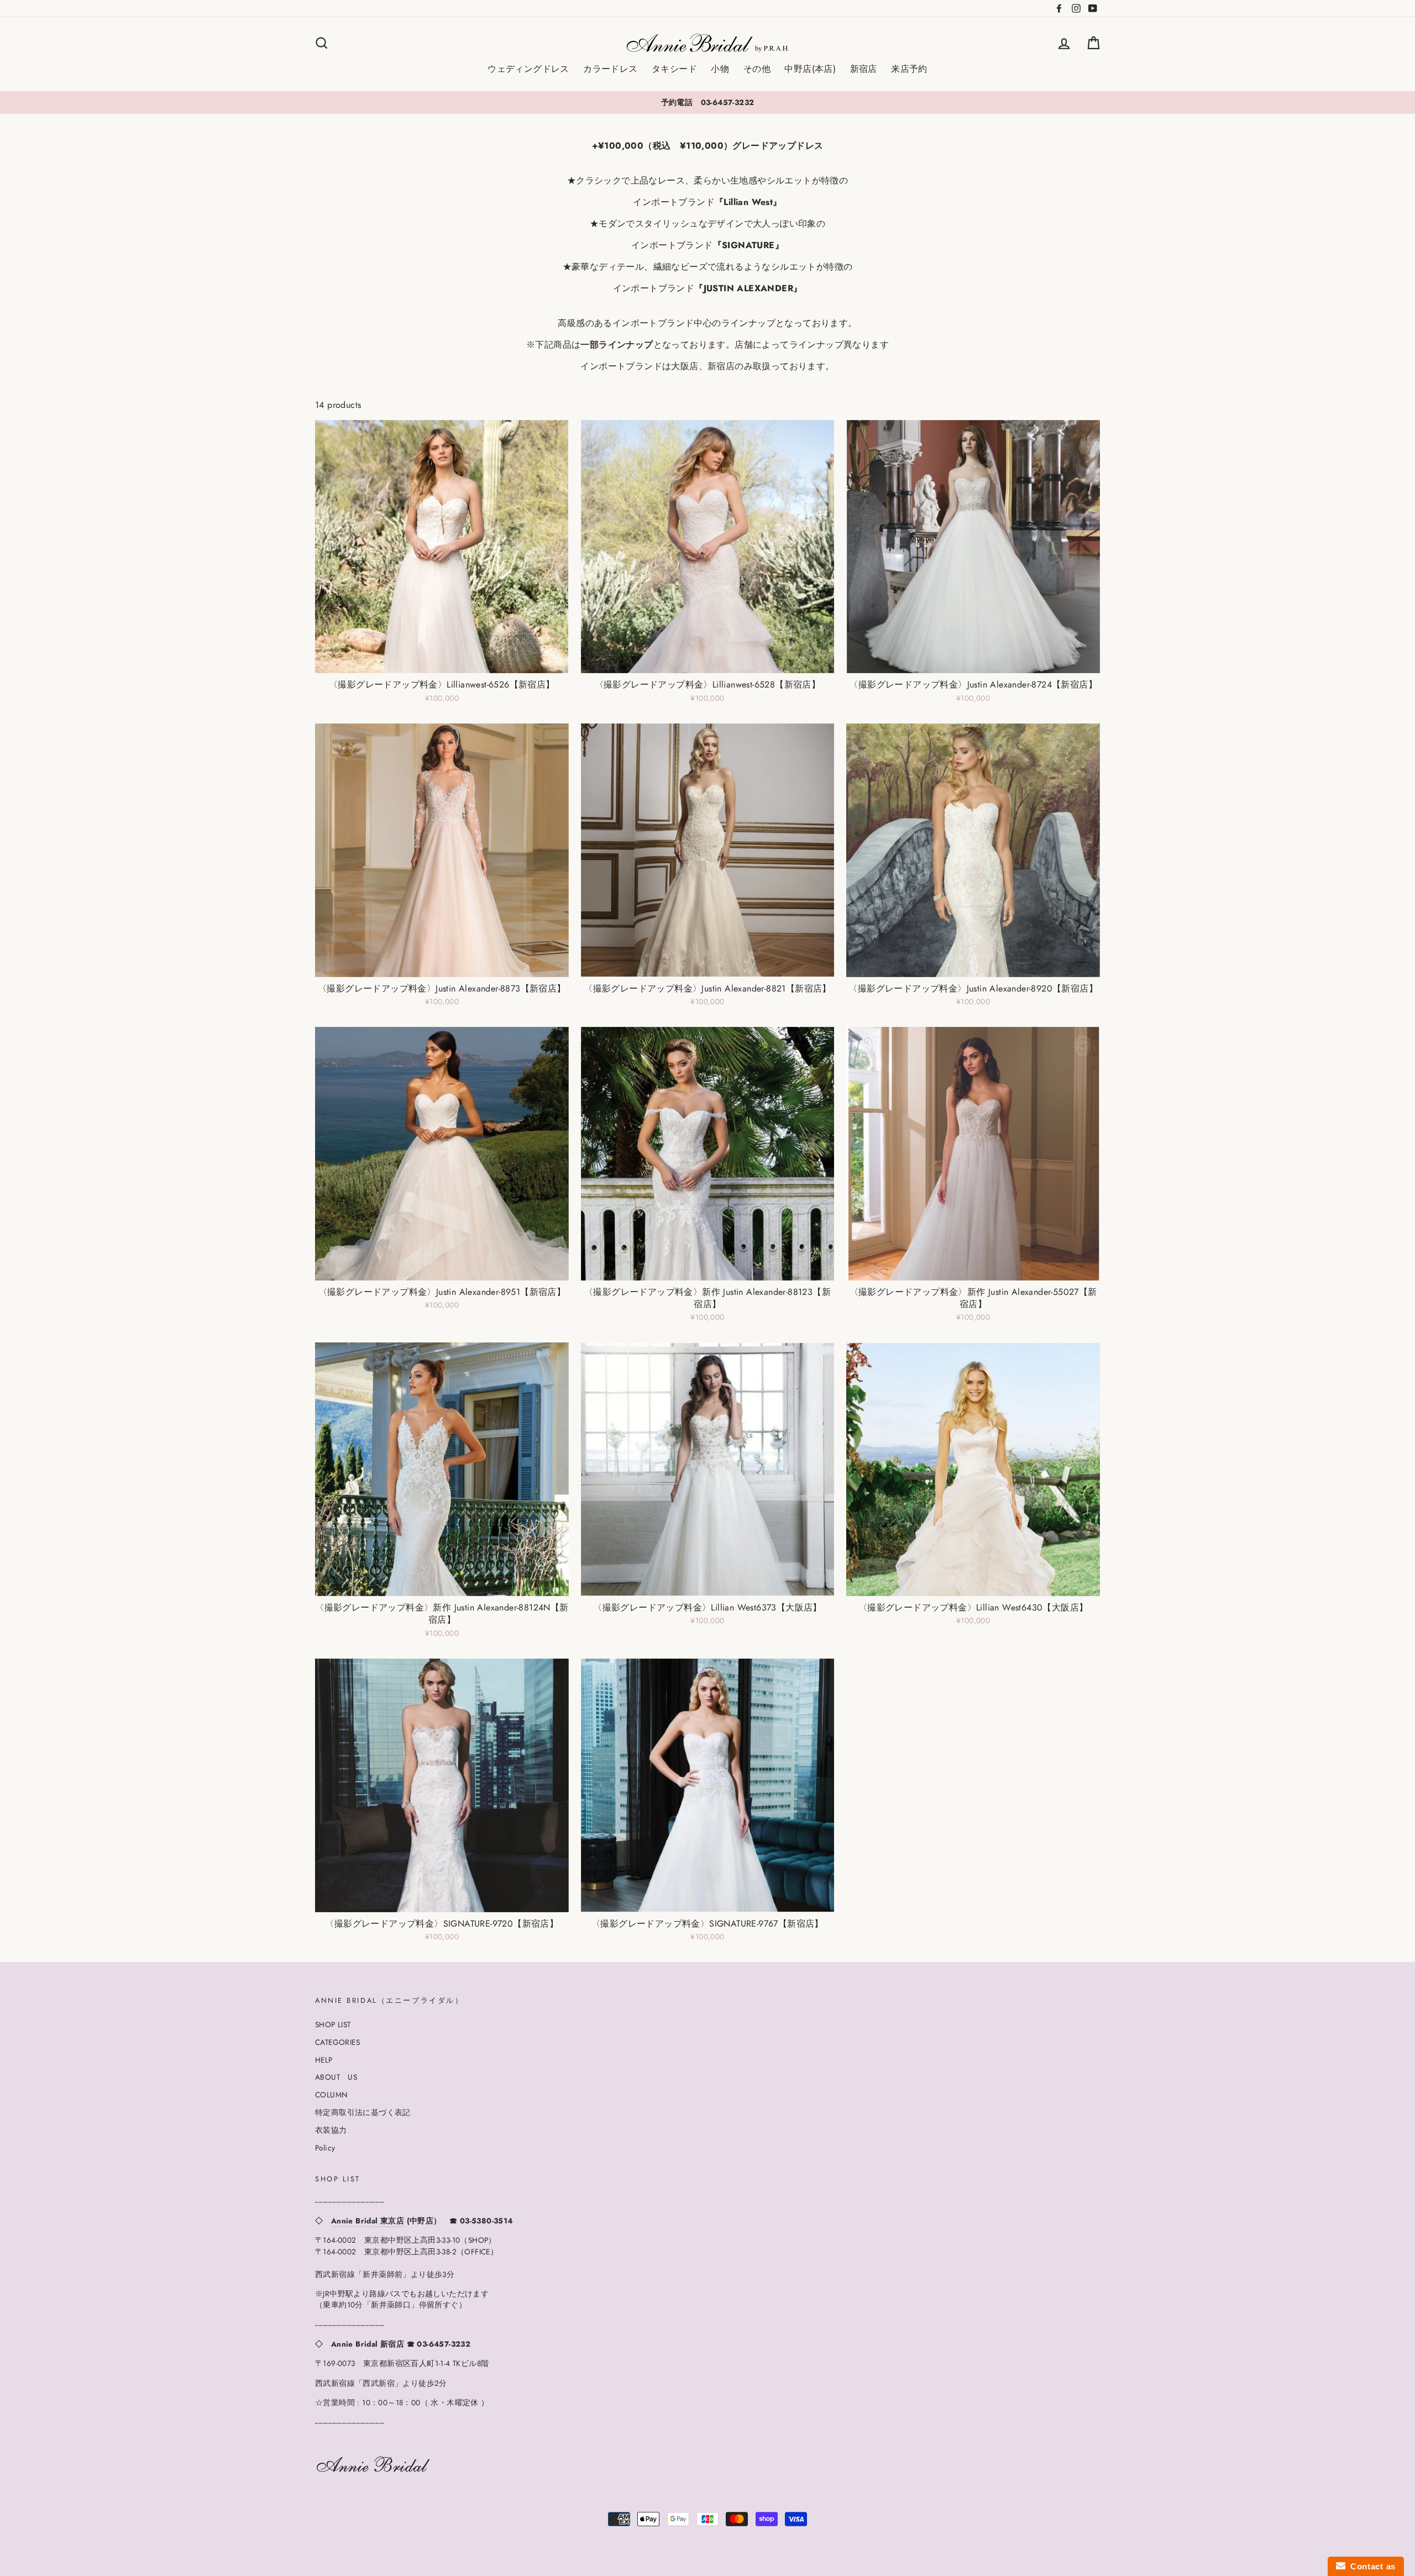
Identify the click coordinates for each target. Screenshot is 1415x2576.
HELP (324, 2060)
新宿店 (864, 69)
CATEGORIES (337, 2042)
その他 (757, 69)
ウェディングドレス (528, 69)
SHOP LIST (333, 2024)
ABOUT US (336, 2077)
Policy (325, 2148)
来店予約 (909, 69)
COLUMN (331, 2095)
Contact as (1371, 2566)
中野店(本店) (810, 69)
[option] (707, 102)
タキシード (674, 69)
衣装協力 (331, 2130)
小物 (720, 69)
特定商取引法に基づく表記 (363, 2112)
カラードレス (610, 69)
